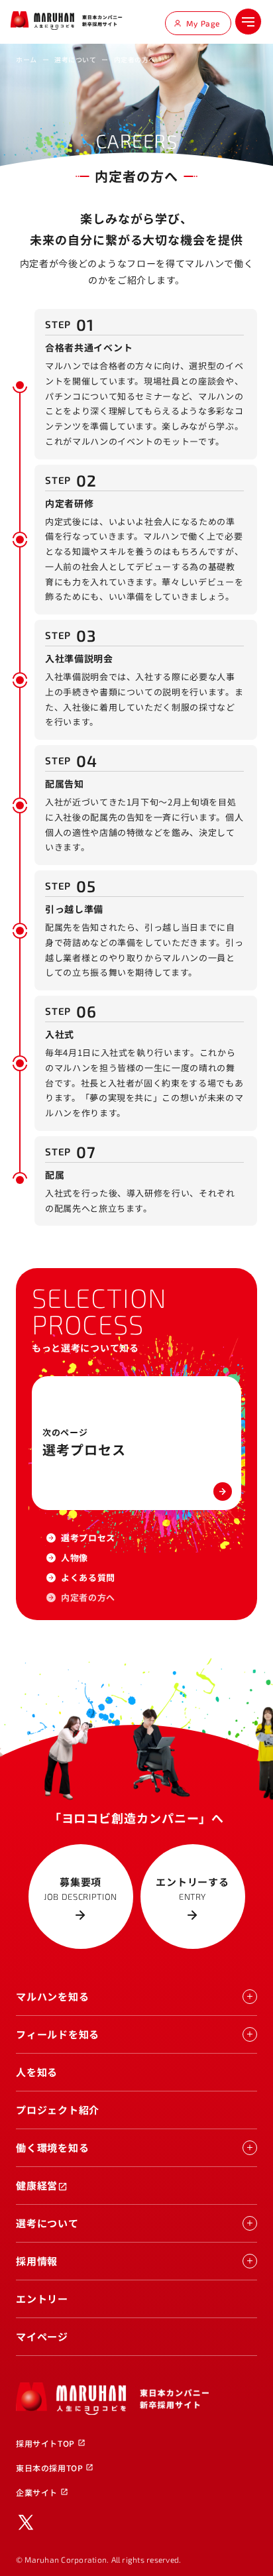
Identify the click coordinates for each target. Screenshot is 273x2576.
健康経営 (42, 2185)
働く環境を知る (52, 2147)
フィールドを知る (58, 2034)
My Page (203, 23)
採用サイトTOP (51, 2443)
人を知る (37, 2072)
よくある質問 (88, 1577)
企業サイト (42, 2492)
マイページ (42, 2336)
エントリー (42, 2299)
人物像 (75, 1557)
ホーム (27, 59)
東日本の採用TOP (55, 2468)
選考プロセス (88, 1538)
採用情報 (37, 2261)
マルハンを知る (52, 1996)
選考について (75, 59)
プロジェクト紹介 (58, 2110)
